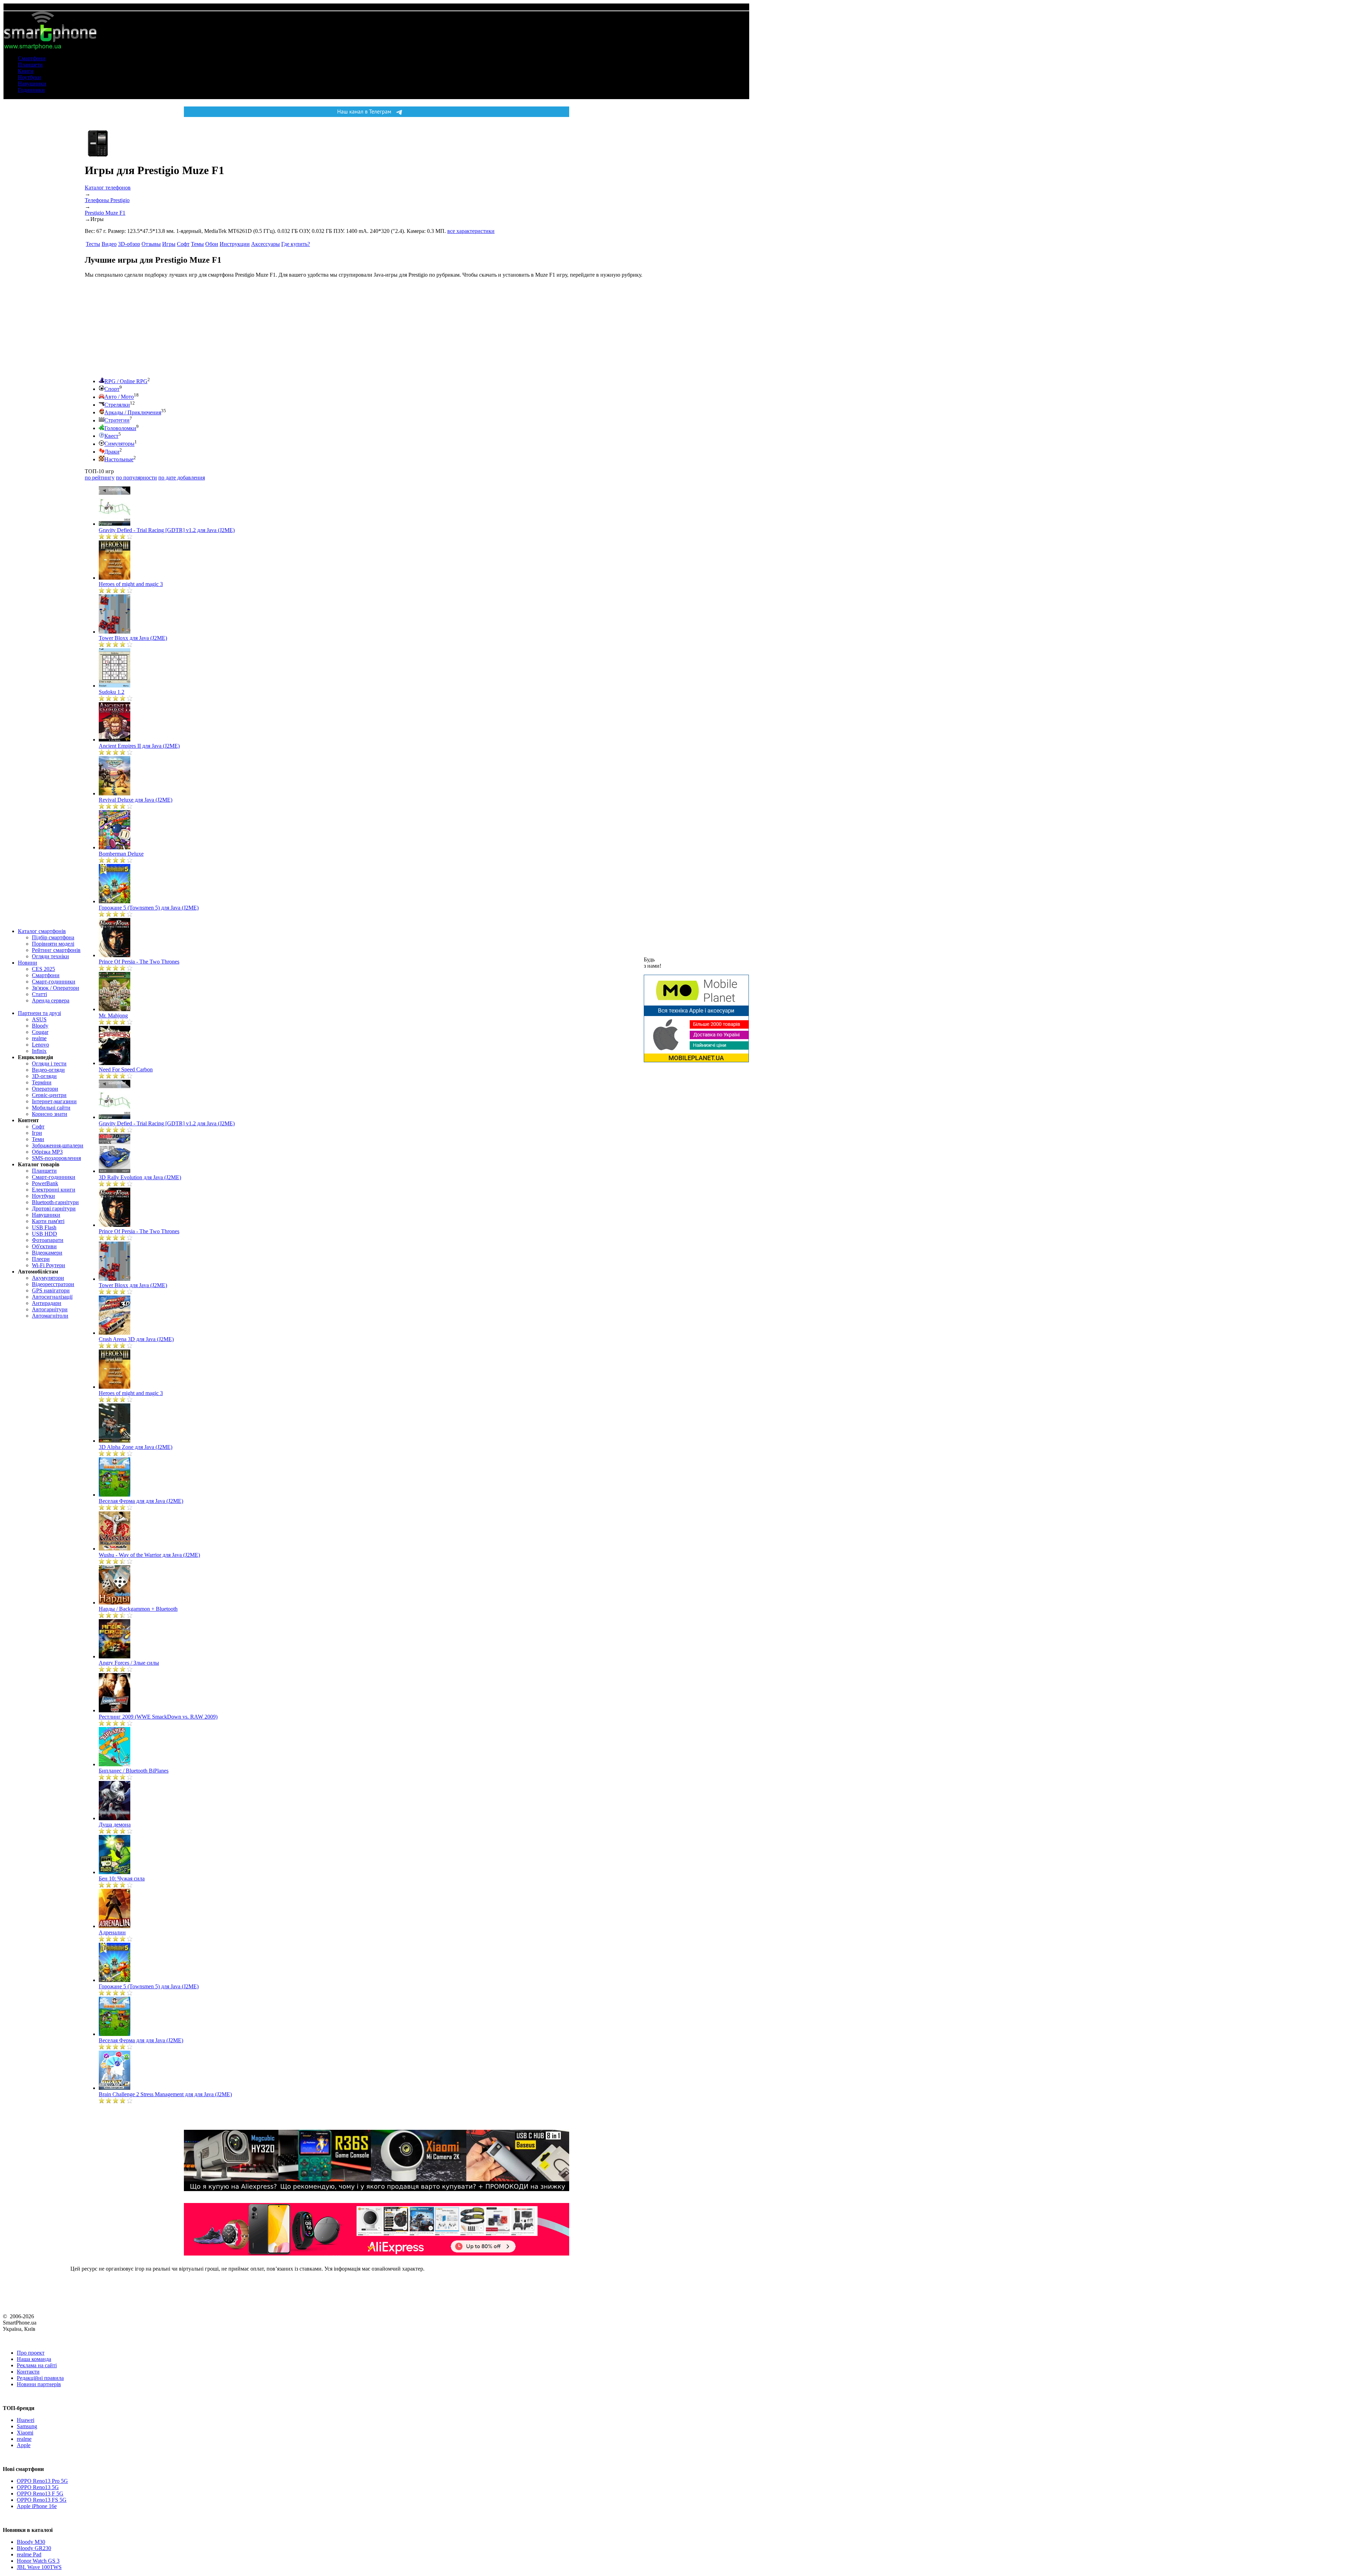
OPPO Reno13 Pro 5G (42, 2481)
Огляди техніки (50, 956)
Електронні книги (54, 1190)
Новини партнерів (39, 2384)
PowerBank (45, 1183)
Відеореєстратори (53, 1284)
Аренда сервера (51, 1000)
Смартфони (32, 58)
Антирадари (47, 1303)
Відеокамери (47, 1253)
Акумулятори (48, 1278)
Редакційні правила (40, 2378)
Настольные (119, 459)
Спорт (112, 389)
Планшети (30, 65)
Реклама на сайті (37, 2365)
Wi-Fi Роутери (49, 1265)
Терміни (42, 1082)
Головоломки (120, 428)
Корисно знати (50, 1114)
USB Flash (44, 1227)
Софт (38, 1127)
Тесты (93, 244)
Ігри (37, 1133)
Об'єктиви (44, 1246)
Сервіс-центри (49, 1095)
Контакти (28, 2372)
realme (39, 1038)
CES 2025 (43, 969)
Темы (197, 244)
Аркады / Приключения (133, 412)
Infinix (39, 1051)
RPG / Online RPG (126, 381)
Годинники (31, 90)
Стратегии (117, 420)
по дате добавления (182, 478)
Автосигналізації (52, 1297)
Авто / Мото (119, 397)
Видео (109, 244)
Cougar (40, 1032)
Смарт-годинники (54, 982)
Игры (169, 244)
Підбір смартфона (53, 937)
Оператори (45, 1089)
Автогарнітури (50, 1309)
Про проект (31, 2353)
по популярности (136, 478)
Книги (26, 71)
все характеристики (471, 231)
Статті (39, 994)
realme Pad (29, 2554)
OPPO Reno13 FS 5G (42, 2500)
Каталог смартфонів (42, 931)
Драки (112, 452)
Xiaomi (25, 2433)
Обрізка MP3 (47, 1152)
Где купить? (296, 244)
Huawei (26, 2420)
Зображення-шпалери (58, 1145)
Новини (27, 963)
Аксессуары (265, 244)
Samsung (27, 2426)
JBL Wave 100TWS (39, 2567)
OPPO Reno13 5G (38, 2487)
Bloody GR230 (34, 2548)
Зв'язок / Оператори (56, 988)
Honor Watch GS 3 (38, 2561)
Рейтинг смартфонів (56, 950)
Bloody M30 (31, 2542)
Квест (111, 436)
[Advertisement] (137, 327)
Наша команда (34, 2359)
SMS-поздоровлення (56, 1158)
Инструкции (235, 244)
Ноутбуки (29, 77)
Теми (38, 1139)
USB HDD (44, 1234)
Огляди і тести (49, 1063)
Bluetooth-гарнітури (55, 1202)
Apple (24, 2445)
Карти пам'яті (48, 1221)
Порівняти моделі (53, 944)
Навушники (32, 84)
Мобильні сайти (51, 1108)
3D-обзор (129, 244)
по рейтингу (100, 478)
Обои (212, 244)
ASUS (39, 1019)
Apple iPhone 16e (37, 2506)
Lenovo (40, 1045)
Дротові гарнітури (54, 1208)
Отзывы (151, 244)
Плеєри (41, 1259)
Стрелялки (117, 405)
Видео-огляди (48, 1070)
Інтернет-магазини (54, 1101)
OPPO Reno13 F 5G (40, 2494)
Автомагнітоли (50, 1316)
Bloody (40, 1026)
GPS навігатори (51, 1290)
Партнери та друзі (39, 1013)
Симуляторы (119, 444)
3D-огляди (44, 1076)
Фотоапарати (48, 1240)
